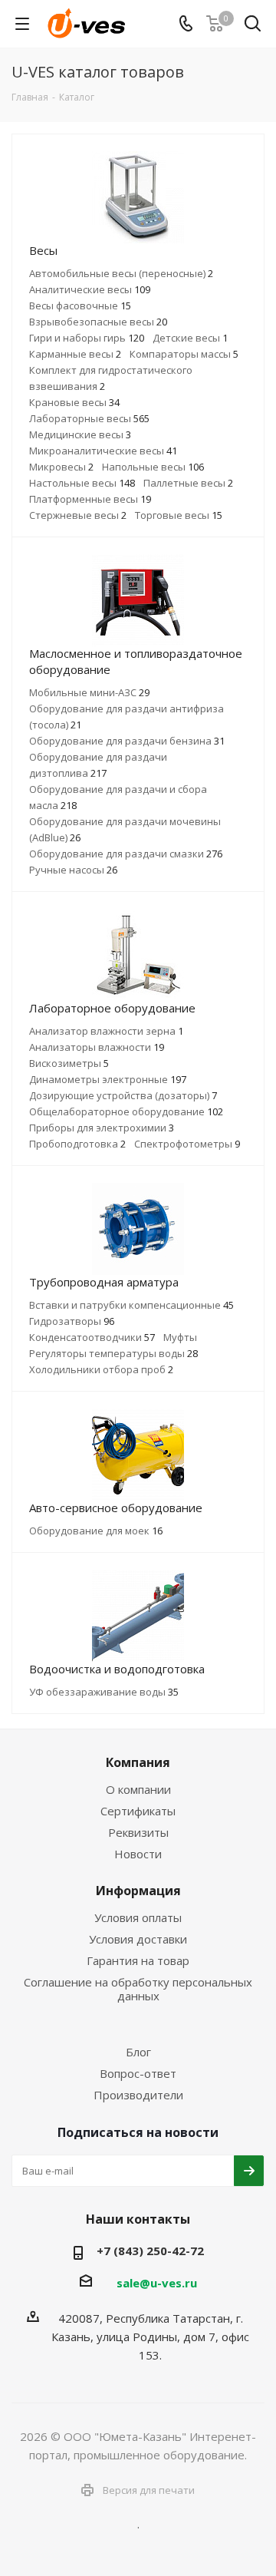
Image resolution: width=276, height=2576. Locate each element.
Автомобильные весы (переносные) (121, 273)
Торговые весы (179, 515)
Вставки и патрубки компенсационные (131, 1305)
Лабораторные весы (89, 418)
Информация (138, 1891)
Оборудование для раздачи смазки (126, 854)
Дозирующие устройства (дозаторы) (123, 1095)
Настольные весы (82, 483)
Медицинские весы (80, 434)
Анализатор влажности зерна (106, 1031)
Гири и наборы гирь (87, 338)
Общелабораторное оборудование (126, 1111)
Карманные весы (75, 354)
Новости (138, 1854)
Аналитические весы (90, 289)
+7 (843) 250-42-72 (150, 2251)
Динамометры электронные (108, 1079)
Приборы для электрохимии (102, 1128)
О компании (138, 1789)
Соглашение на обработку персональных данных (138, 1989)
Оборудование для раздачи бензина (127, 741)
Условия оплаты (138, 1917)
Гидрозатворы (72, 1321)
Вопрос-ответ (138, 2073)
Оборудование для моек (96, 1531)
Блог (138, 2052)
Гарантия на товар (138, 1960)
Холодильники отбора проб (101, 1369)
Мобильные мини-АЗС (89, 692)
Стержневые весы (78, 515)
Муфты (180, 1337)
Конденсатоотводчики (92, 1337)
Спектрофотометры (187, 1144)
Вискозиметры (69, 1063)
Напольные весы (153, 467)
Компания (138, 1762)
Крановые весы (74, 402)
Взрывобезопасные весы (98, 322)
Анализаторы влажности (97, 1047)
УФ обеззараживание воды (104, 1692)
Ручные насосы (73, 870)
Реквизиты (138, 1832)
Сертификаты (138, 1811)
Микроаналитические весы (103, 451)
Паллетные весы (188, 483)
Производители (138, 2095)
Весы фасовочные (80, 305)
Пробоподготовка (77, 1144)
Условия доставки (138, 1939)
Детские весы (190, 338)
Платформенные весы (90, 499)
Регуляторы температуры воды (113, 1353)
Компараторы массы (184, 354)
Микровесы (61, 467)
